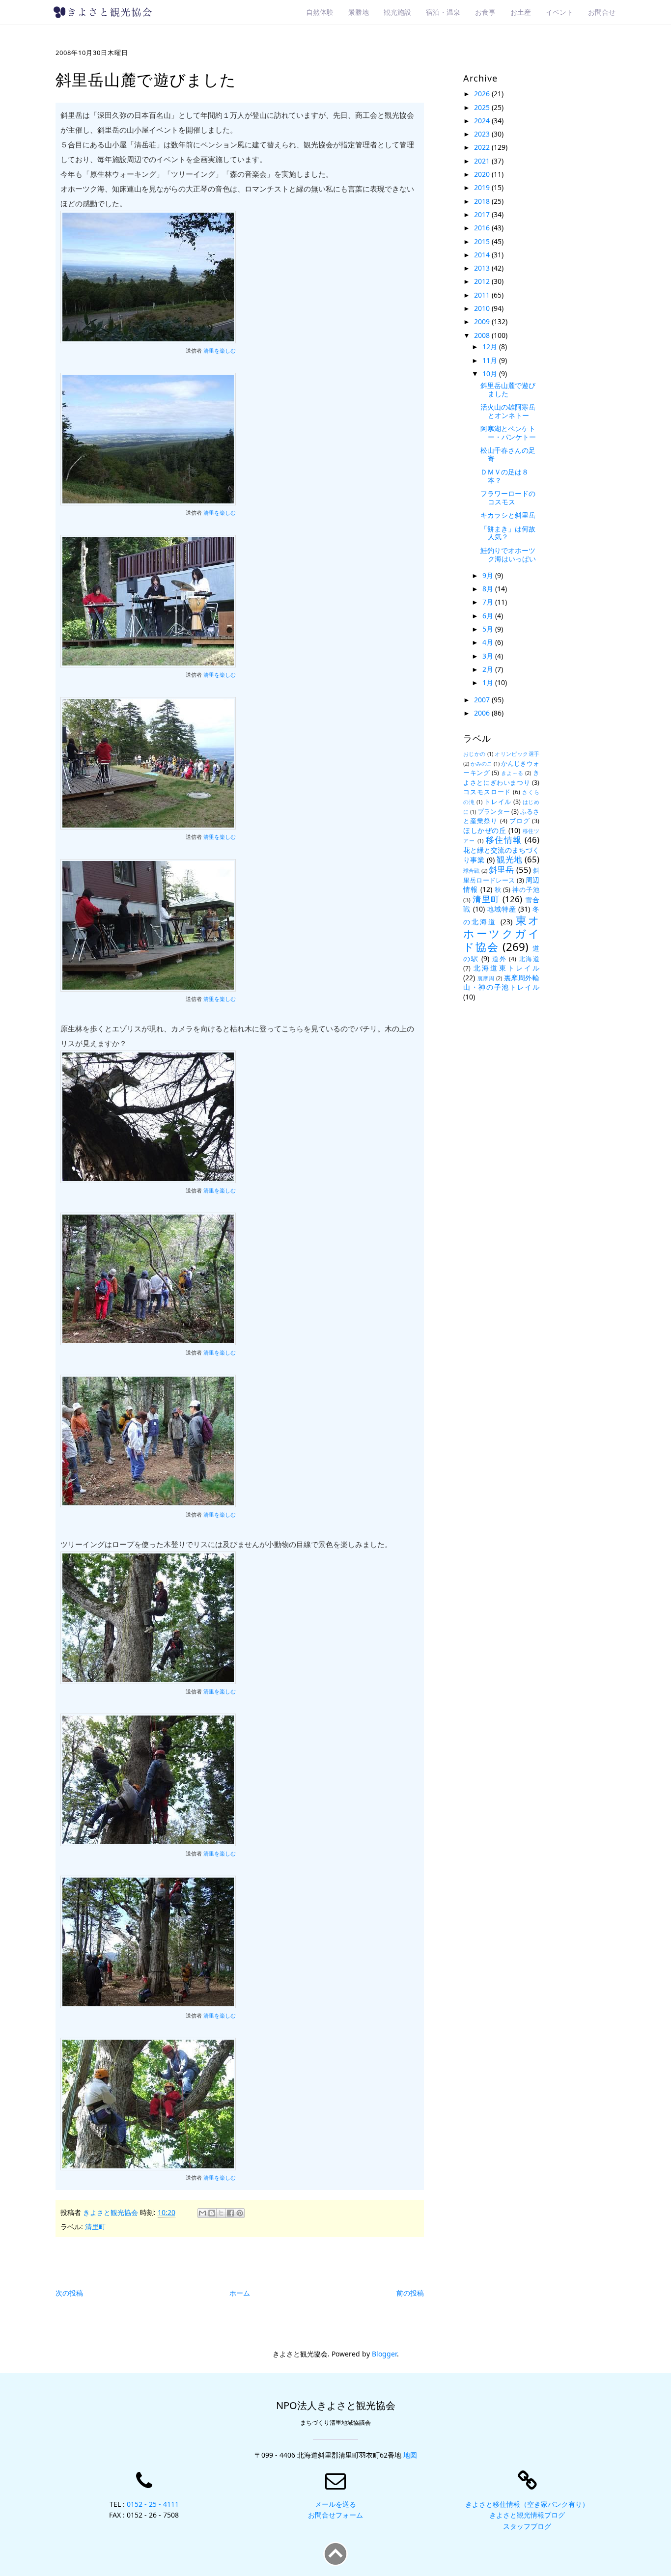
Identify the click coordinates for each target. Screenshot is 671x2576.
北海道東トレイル (506, 968)
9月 (489, 575)
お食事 (485, 12)
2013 (483, 268)
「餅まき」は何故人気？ (508, 533)
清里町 (95, 2227)
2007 (483, 700)
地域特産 (501, 909)
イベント (559, 12)
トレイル (498, 802)
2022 (483, 147)
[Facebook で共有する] (230, 2213)
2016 (483, 228)
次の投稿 (69, 2293)
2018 (483, 201)
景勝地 (359, 12)
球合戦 (472, 871)
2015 (483, 241)
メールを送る (335, 2504)
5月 (489, 629)
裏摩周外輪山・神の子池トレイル (501, 983)
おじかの (475, 754)
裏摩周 (486, 978)
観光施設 (397, 12)
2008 (483, 335)
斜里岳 (502, 870)
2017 (483, 214)
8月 (489, 589)
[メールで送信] (202, 2213)
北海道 (529, 959)
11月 (491, 360)
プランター (493, 812)
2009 (483, 321)
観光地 (509, 859)
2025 (483, 107)
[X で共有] (221, 2213)
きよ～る (512, 773)
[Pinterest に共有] (240, 2213)
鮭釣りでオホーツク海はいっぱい (508, 554)
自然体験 (320, 12)
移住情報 (504, 840)
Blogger (384, 2354)
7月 (489, 602)
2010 (483, 308)
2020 (483, 174)
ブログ (520, 821)
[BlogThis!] (212, 2213)
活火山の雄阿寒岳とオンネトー (508, 411)
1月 (489, 682)
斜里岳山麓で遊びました (508, 389)
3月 (489, 656)
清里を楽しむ (220, 351)
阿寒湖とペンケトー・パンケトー (508, 433)
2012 (483, 281)
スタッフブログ (527, 2526)
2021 (483, 161)
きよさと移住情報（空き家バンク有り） (527, 2504)
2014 (483, 255)
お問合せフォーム (335, 2515)
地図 (410, 2455)
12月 (491, 346)
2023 (483, 134)
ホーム (240, 2293)
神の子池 (526, 890)
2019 (483, 187)
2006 (483, 713)
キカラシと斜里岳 (508, 515)
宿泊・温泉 (443, 12)
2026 (483, 94)
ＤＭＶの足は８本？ (504, 476)
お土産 (521, 12)
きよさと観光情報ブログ (527, 2515)
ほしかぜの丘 (485, 830)
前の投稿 (410, 2293)
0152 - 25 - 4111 (153, 2504)
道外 (499, 959)
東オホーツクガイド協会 (501, 933)
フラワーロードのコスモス (508, 498)
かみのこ (481, 763)
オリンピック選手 (517, 754)
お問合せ (602, 12)
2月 (489, 669)
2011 (483, 295)
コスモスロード (487, 792)
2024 (483, 121)
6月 (489, 616)
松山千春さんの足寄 (508, 454)
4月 (489, 642)
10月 (491, 374)
